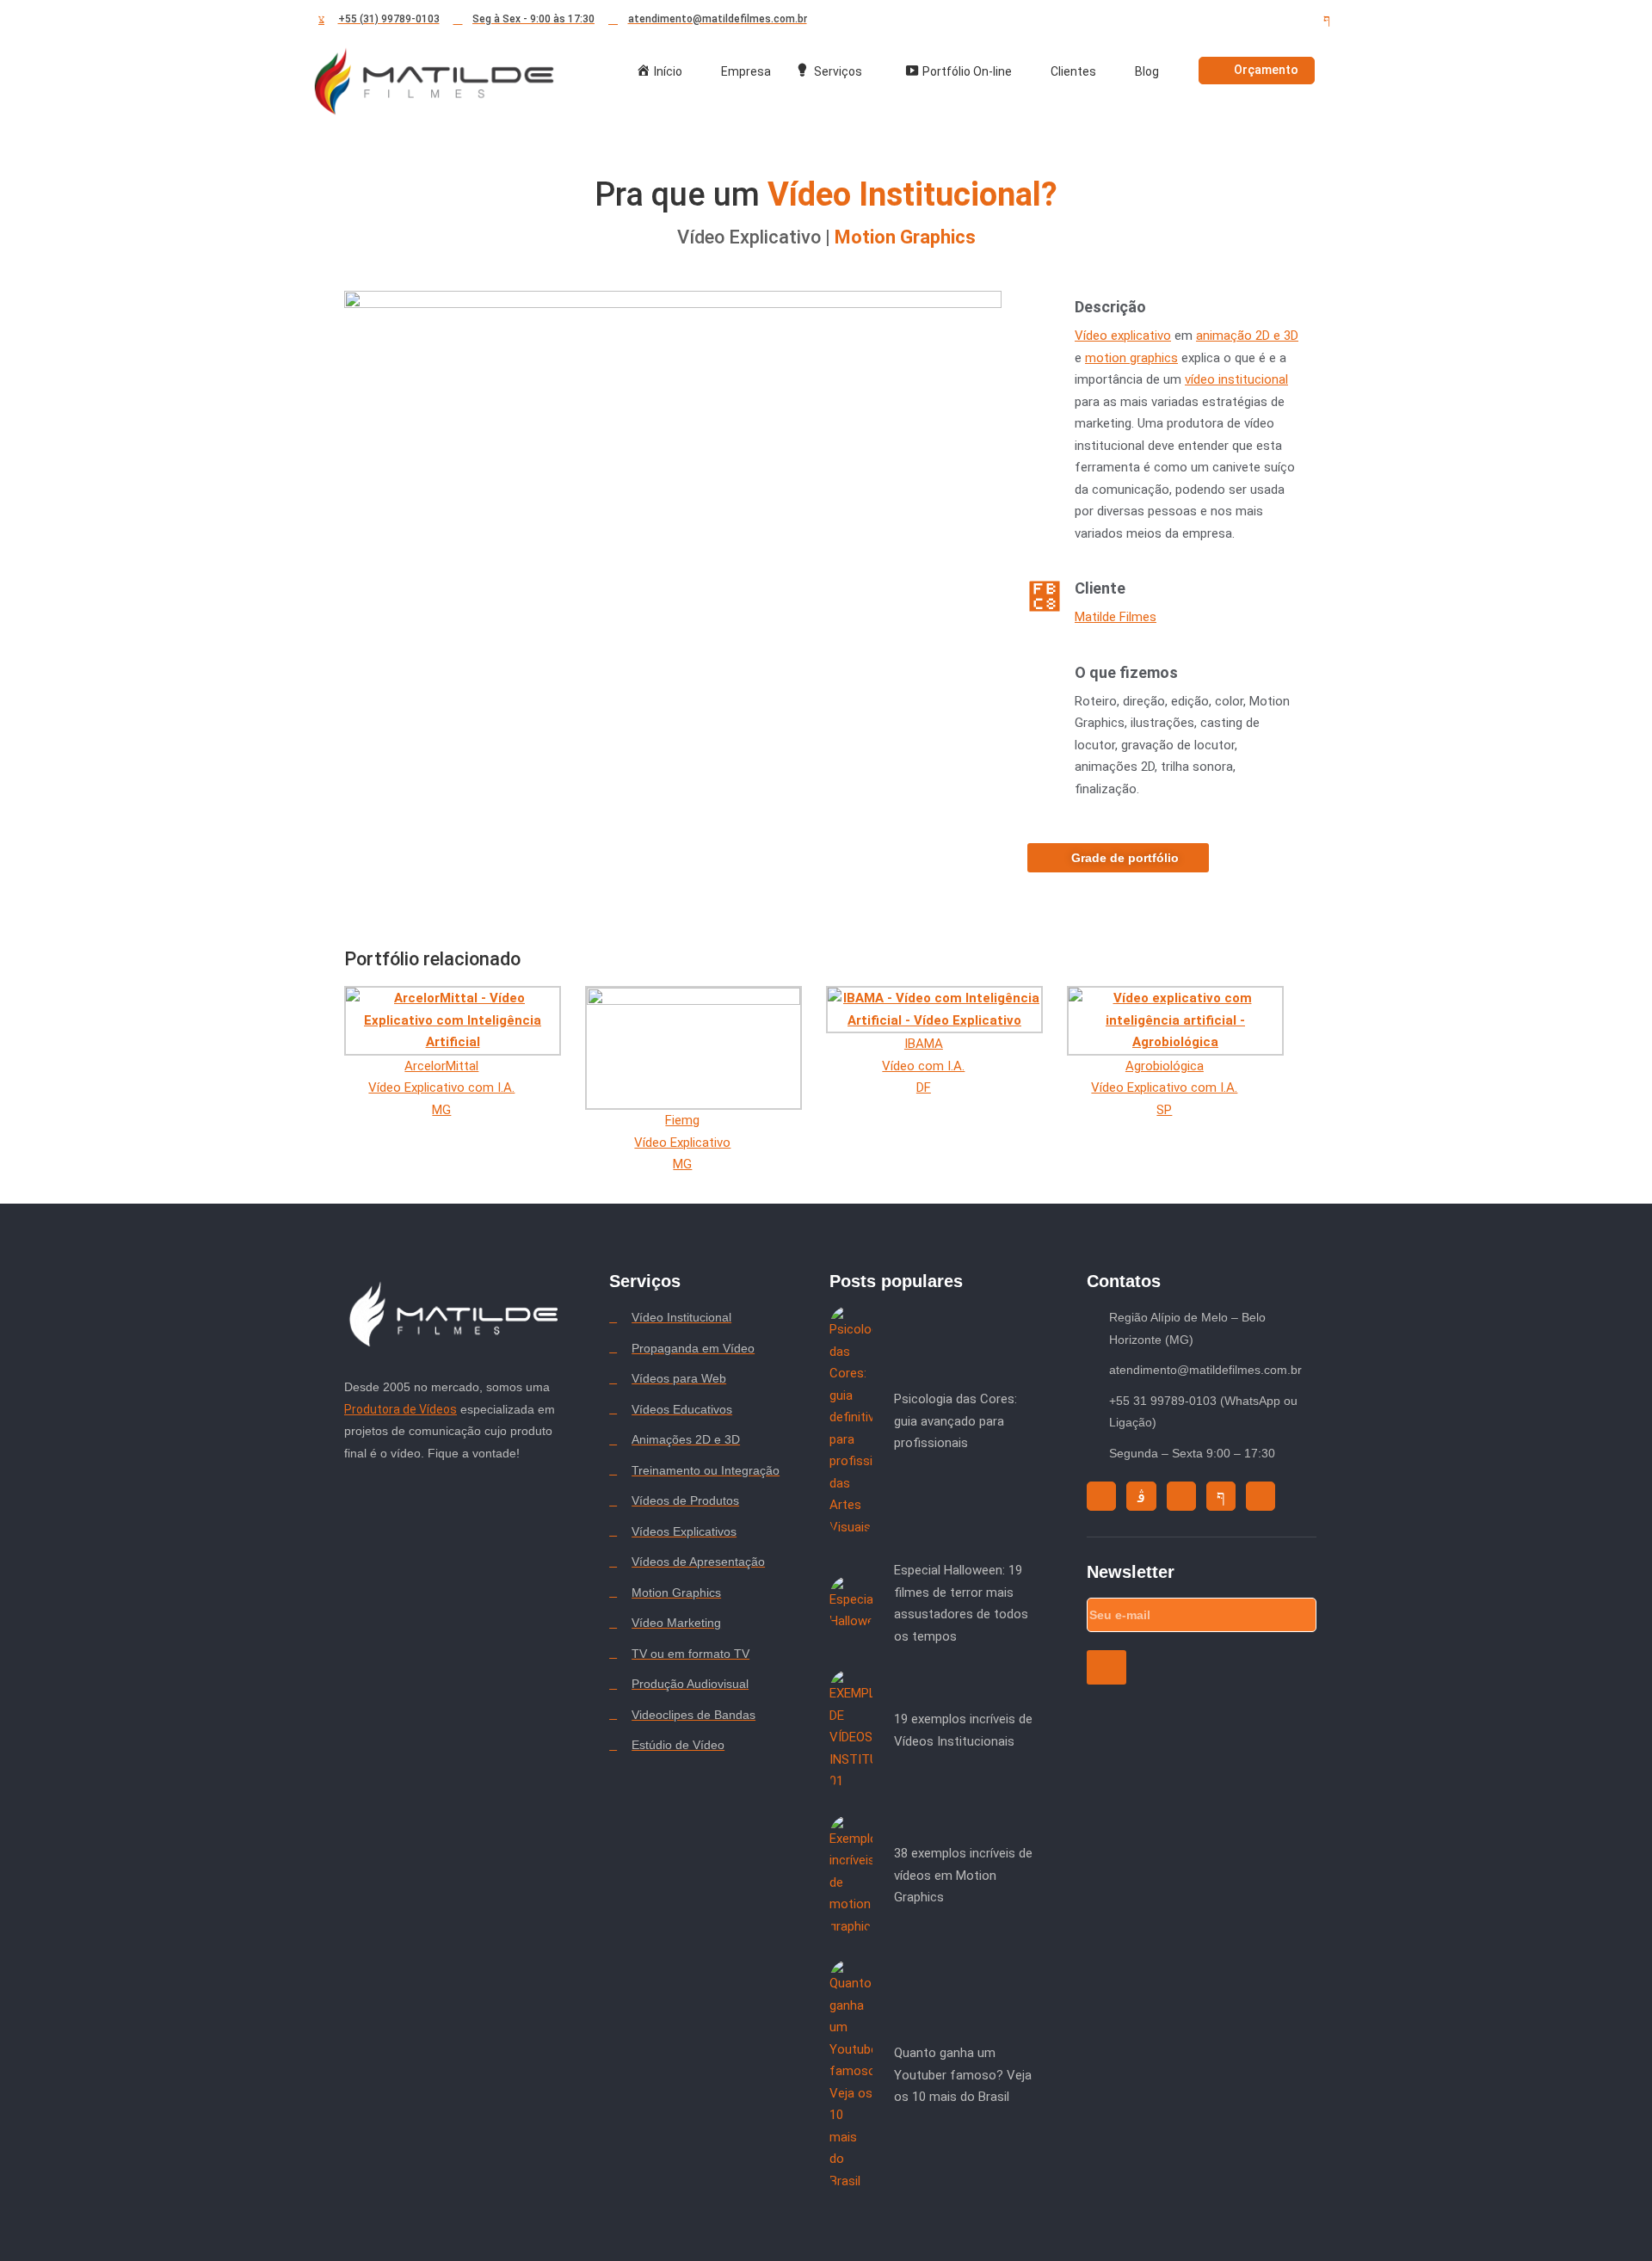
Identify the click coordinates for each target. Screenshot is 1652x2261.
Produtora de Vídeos (401, 1409)
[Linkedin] (1296, 20)
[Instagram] (1203, 20)
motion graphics (1131, 358)
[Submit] (1106, 1667)
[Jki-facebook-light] (1327, 20)
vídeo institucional (1236, 379)
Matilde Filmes (1116, 617)
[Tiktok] (1234, 20)
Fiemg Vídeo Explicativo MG (682, 1142)
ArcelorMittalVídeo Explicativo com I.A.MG (441, 1088)
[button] (673, 476)
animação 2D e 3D (1247, 336)
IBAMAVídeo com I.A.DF (923, 1066)
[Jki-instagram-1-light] (1141, 1496)
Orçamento (1266, 70)
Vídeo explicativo (1123, 336)
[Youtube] (1265, 20)
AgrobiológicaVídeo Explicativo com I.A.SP (1164, 1088)
